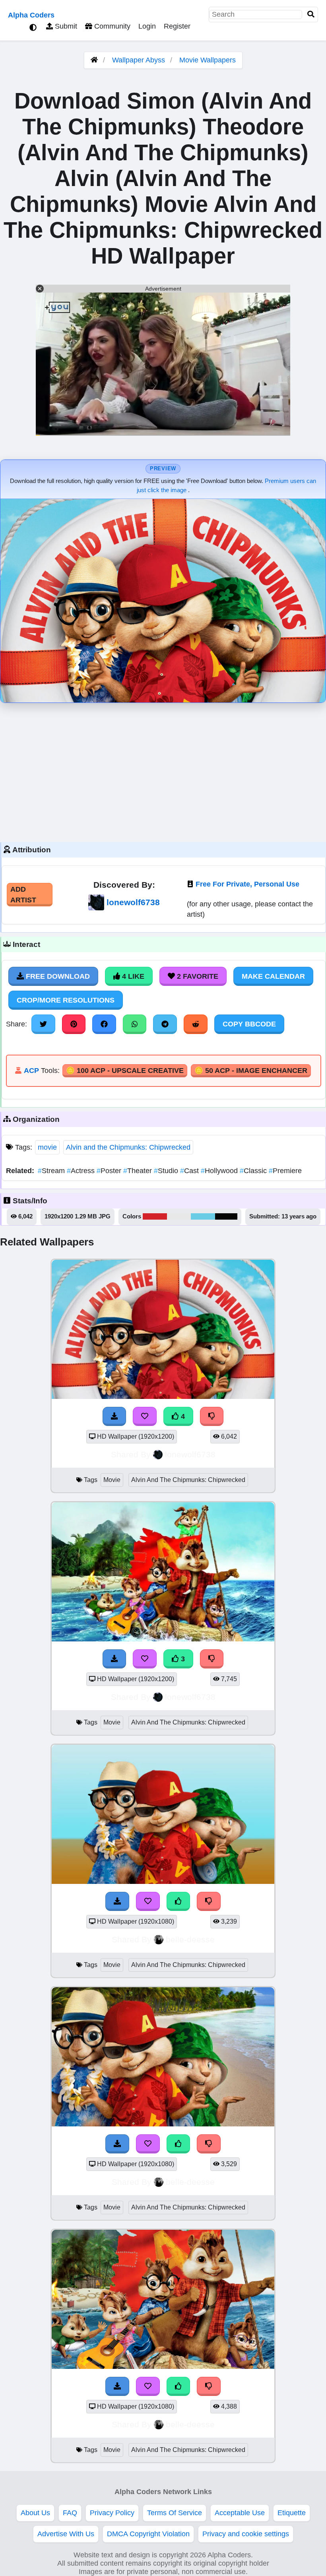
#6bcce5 (203, 1216)
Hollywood (220, 1171)
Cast (190, 1171)
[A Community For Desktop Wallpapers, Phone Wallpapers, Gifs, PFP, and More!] (94, 60)
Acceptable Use (240, 2513)
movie (47, 1147)
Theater (139, 1171)
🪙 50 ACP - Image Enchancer (251, 1071)
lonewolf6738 (133, 902)
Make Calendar (273, 976)
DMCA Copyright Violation (148, 2534)
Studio (167, 1171)
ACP (31, 1071)
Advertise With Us (66, 2534)
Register (177, 26)
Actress (82, 1171)
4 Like (132, 976)
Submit (65, 26)
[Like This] (179, 1901)
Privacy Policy (112, 2513)
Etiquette (292, 2513)
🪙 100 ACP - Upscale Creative (125, 1071)
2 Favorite (197, 976)
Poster (110, 1171)
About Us (35, 2513)
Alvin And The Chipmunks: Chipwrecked (188, 1480)
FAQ (70, 2513)
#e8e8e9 (179, 1216)
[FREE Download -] (117, 1901)
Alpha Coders (31, 15)
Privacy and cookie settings (246, 2534)
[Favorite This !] (148, 1901)
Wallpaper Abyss (139, 60)
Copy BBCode (249, 1024)
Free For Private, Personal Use (247, 884)
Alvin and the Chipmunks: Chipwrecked (128, 1147)
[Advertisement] (163, 770)
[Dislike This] (209, 1901)
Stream (52, 1171)
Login (147, 26)
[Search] (311, 15)
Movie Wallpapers (208, 60)
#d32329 (155, 1216)
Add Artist (23, 894)
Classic (254, 1171)
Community (111, 26)
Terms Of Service (175, 2513)
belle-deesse (190, 1939)
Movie (112, 1480)
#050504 (226, 1216)
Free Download (57, 976)
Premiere (285, 1171)
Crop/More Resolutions (66, 1000)
